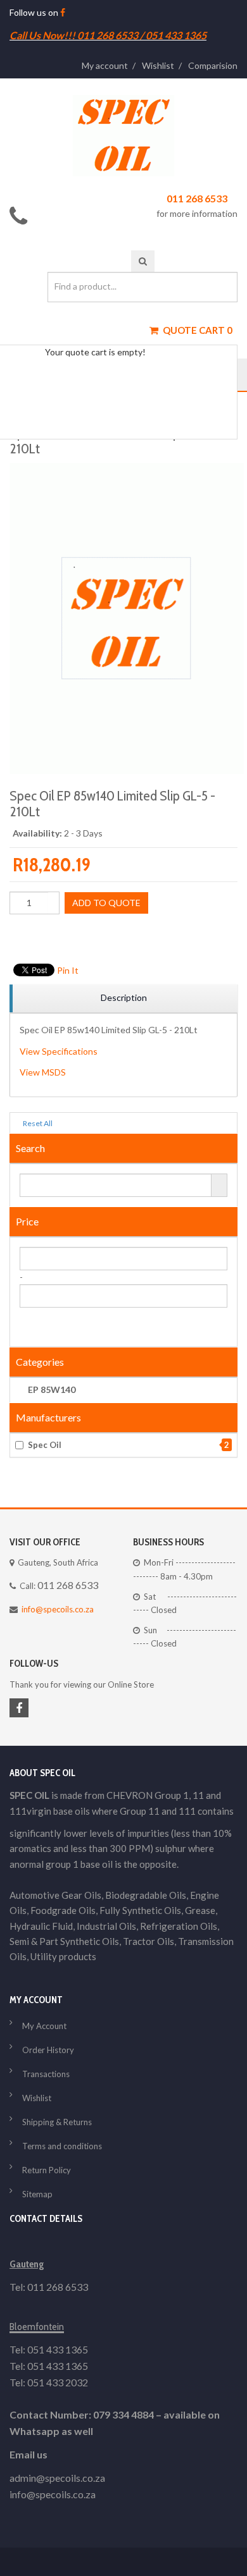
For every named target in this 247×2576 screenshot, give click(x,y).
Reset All (37, 1123)
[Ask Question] (123, 935)
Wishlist (158, 65)
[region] (123, 999)
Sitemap (37, 2194)
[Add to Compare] (106, 935)
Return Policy (47, 2170)
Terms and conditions (62, 2146)
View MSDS (43, 1072)
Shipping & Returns (57, 2122)
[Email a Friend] (141, 935)
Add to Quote (106, 903)
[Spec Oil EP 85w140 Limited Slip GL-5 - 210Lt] (127, 469)
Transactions (46, 2074)
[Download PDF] (158, 935)
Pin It (68, 970)
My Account (44, 2026)
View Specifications (59, 1051)
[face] (63, 12)
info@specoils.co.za (58, 1609)
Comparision (213, 65)
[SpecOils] (123, 136)
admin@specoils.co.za (57, 2478)
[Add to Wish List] (89, 935)
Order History (48, 2050)
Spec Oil (129, 1445)
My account (105, 65)
